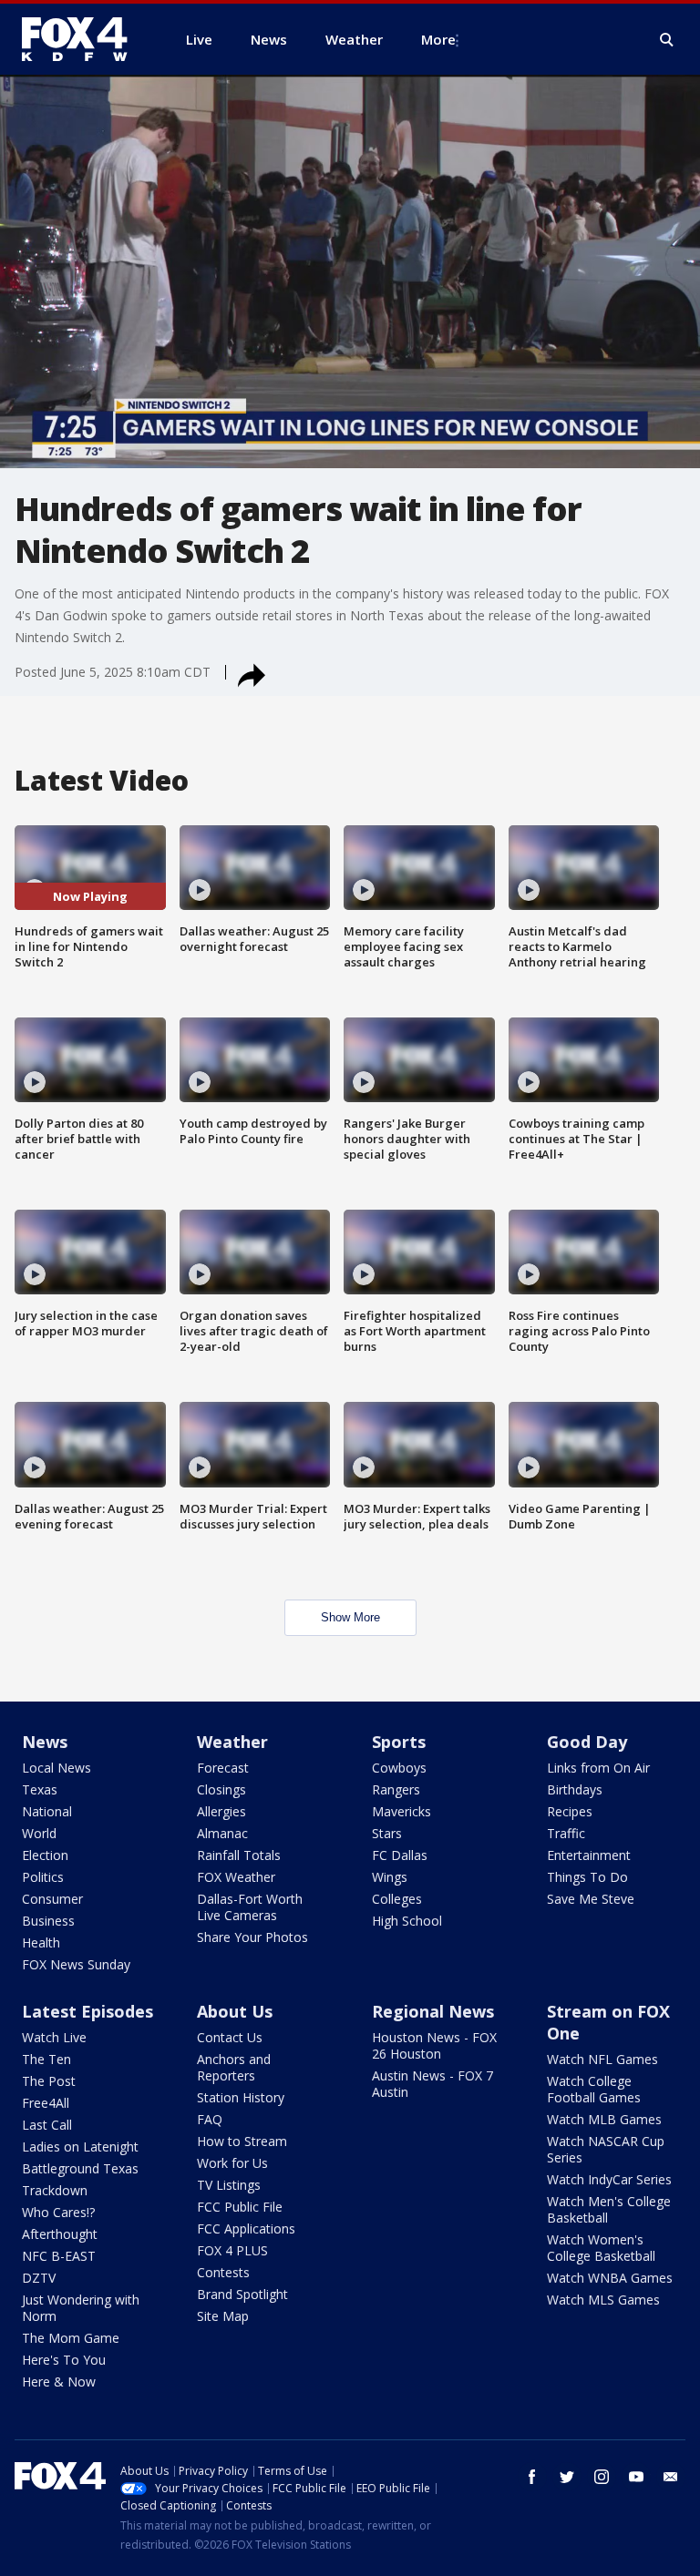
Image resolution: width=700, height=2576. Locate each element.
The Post (49, 2081)
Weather (232, 1742)
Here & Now (59, 2382)
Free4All (46, 2103)
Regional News (433, 2011)
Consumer (52, 1899)
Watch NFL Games (602, 2059)
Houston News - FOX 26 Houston (434, 2045)
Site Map (223, 2316)
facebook (532, 2477)
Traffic (566, 1833)
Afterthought (60, 2234)
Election (45, 1855)
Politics (43, 1877)
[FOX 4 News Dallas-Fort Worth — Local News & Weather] (82, 39)
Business (48, 1921)
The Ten (46, 2059)
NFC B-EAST (59, 2256)
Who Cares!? (58, 2212)
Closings (221, 1789)
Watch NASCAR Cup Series (606, 2149)
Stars (387, 1833)
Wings (390, 1877)
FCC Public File (240, 2207)
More (438, 39)
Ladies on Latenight (80, 2147)
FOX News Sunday (76, 1964)
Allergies (221, 1811)
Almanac (222, 1833)
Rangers (396, 1789)
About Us (235, 2011)
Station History (241, 2097)
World (39, 1833)
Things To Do (587, 1877)
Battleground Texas (80, 2168)
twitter (567, 2477)
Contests (223, 2272)
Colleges (397, 1899)
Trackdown (55, 2190)
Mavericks (401, 1811)
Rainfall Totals (239, 1855)
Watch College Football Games (594, 2089)
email (671, 2477)
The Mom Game (71, 2338)
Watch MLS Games (603, 2300)
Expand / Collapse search (667, 40)
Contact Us (230, 2037)
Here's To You (64, 2360)
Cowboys (399, 1768)
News (45, 1742)
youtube (636, 2477)
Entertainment (589, 1855)
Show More (350, 1617)
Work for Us (232, 2163)
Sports (399, 1742)
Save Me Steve (591, 1899)
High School (407, 1921)
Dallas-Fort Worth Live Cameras (250, 1907)
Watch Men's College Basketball (609, 2209)
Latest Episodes (87, 2011)
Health (41, 1942)
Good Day (587, 1742)
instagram (602, 2477)
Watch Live (54, 2037)
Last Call (47, 2125)
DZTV (39, 2278)
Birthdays (575, 1789)
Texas (40, 1789)
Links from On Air (598, 1768)
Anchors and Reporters (234, 2067)
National (47, 1811)
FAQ (210, 2119)
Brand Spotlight (242, 2294)
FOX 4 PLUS (232, 2250)
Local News (57, 1768)
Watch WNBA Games (610, 2278)
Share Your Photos (252, 1937)
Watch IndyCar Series (609, 2179)
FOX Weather (236, 1877)
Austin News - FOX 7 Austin (432, 2084)
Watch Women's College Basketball (601, 2248)
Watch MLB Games (604, 2119)
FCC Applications (246, 2228)
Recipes (570, 1811)
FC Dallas (400, 1855)
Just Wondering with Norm (81, 2308)
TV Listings (229, 2185)
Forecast (223, 1768)
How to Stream (242, 2141)
